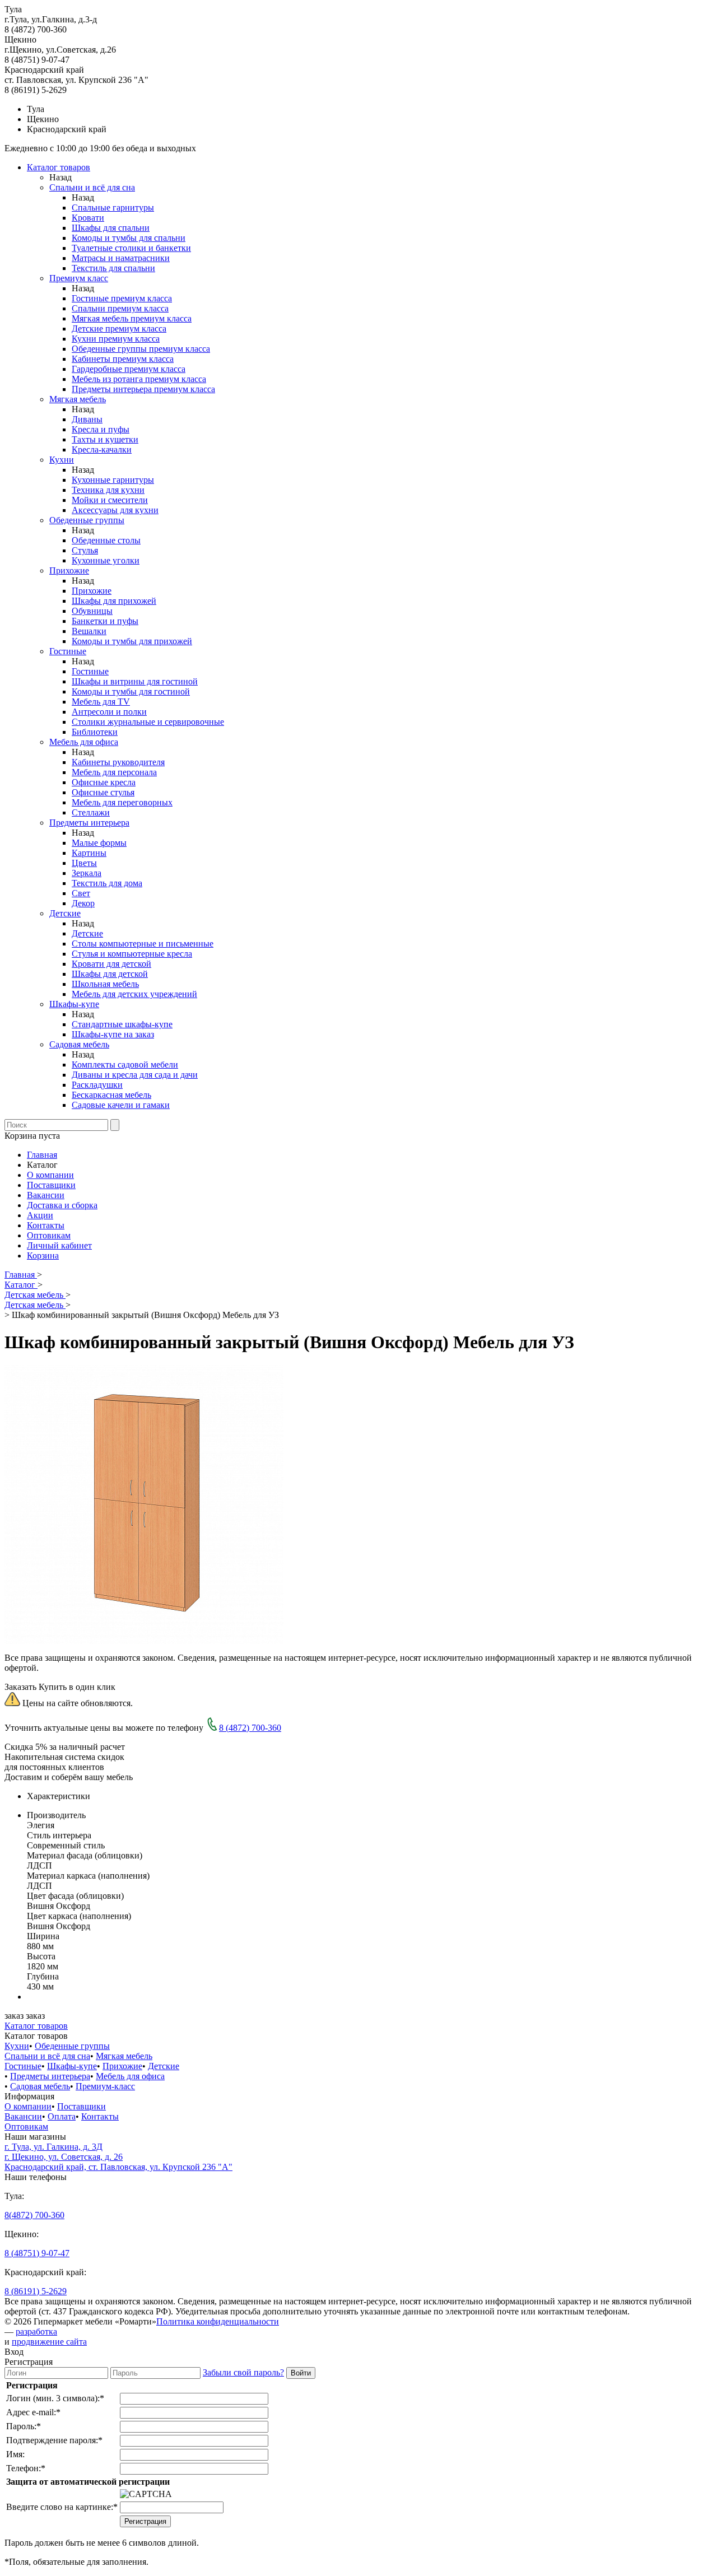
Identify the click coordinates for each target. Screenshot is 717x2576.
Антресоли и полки (109, 712)
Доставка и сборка (62, 1205)
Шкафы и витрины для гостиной (135, 681)
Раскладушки (97, 1085)
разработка (36, 2332)
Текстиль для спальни (113, 268)
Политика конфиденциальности (218, 2321)
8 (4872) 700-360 (250, 1728)
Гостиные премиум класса (122, 298)
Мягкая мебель (78, 399)
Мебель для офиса (84, 742)
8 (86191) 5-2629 (36, 2291)
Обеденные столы (106, 540)
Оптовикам (49, 1235)
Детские (65, 913)
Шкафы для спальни (111, 228)
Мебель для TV (101, 702)
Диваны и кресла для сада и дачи (135, 1075)
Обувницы (92, 611)
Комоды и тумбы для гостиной (131, 691)
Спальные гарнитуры (113, 208)
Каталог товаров (59, 167)
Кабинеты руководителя (118, 762)
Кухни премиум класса (116, 339)
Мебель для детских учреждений (134, 994)
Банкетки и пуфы (105, 621)
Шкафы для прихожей (114, 601)
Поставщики (51, 1185)
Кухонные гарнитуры (113, 480)
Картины (89, 853)
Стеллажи (91, 812)
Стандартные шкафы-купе (122, 1024)
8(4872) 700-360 (34, 2215)
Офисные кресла (104, 782)
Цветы (84, 863)
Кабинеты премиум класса (123, 359)
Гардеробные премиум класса (129, 369)
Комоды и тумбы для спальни (129, 238)
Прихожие (69, 570)
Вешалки (89, 631)
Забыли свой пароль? (243, 2372)
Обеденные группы (87, 520)
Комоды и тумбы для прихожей (132, 641)
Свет (81, 893)
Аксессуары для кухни (115, 510)
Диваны (87, 419)
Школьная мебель (105, 984)
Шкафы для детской (110, 974)
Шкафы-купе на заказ (113, 1034)
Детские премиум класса (119, 329)
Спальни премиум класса (120, 308)
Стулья (85, 550)
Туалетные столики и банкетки (131, 248)
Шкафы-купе (74, 1004)
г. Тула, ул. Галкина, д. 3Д (53, 2147)
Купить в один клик (77, 1687)
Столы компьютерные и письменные (143, 944)
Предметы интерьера (89, 823)
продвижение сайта (49, 2342)
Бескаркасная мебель (111, 1095)
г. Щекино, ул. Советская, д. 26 (64, 2157)
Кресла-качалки (102, 449)
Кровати (88, 218)
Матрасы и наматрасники (121, 258)
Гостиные (68, 651)
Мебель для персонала (114, 772)
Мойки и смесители (110, 500)
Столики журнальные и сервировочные (148, 722)
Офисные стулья (103, 792)
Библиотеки (95, 732)
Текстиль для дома (107, 883)
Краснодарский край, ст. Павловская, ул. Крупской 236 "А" (118, 2167)
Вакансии (46, 1195)
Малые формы (99, 843)
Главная (42, 1155)
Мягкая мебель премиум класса (132, 318)
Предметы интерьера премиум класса (143, 389)
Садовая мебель (79, 1044)
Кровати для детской (111, 964)
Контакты (46, 1225)
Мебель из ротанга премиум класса (139, 379)
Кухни (62, 460)
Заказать (20, 1687)
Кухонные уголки (106, 560)
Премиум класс (79, 278)
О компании (50, 1175)
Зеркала (87, 873)
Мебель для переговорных (122, 802)
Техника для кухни (108, 490)
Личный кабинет (59, 1245)
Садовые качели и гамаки (121, 1105)
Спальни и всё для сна (92, 187)
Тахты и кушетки (105, 439)
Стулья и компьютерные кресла (132, 954)
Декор (83, 903)
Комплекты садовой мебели (125, 1065)
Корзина (43, 1256)
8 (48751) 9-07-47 (37, 2253)
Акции (40, 1215)
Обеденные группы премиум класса (141, 349)
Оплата (62, 2116)
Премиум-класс (105, 2086)
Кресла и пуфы (101, 429)
